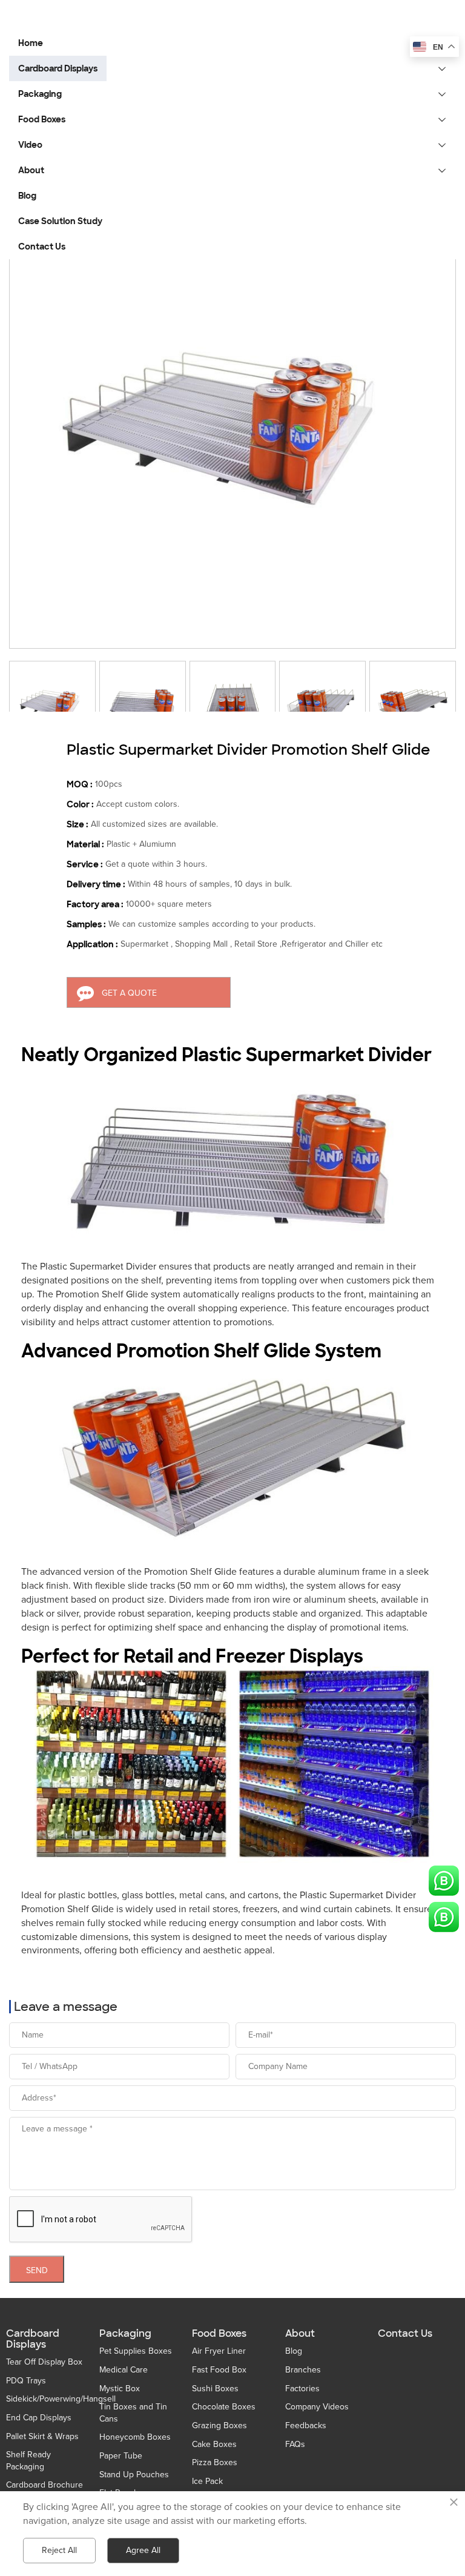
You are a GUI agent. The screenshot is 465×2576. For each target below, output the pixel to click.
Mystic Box (120, 2389)
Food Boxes (219, 2334)
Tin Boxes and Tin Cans (133, 2413)
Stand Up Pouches (134, 2475)
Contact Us (405, 2334)
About (300, 2334)
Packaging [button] (40, 94)
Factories (302, 2389)
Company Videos (317, 2407)
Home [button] (31, 43)
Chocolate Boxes (224, 2407)
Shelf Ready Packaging (28, 2461)
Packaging (125, 2334)
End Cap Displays (39, 2418)
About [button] (31, 170)
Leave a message (66, 2007)
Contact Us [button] (42, 247)
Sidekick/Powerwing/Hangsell (61, 2399)
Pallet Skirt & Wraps (42, 2436)
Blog (294, 2351)
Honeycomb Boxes (135, 2437)
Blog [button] (27, 196)
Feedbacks (306, 2425)
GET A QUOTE (129, 993)
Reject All (59, 2550)
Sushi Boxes (215, 2389)
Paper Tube (121, 2456)
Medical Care (124, 2370)
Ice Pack (207, 2481)
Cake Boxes (214, 2444)
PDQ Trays (26, 2381)
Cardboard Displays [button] (58, 68)
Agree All (143, 2550)
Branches (303, 2370)
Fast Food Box (219, 2370)
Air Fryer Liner (219, 2351)
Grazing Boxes (219, 2425)
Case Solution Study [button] (60, 221)
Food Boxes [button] (42, 119)
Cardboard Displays (33, 2339)
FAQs (295, 2444)
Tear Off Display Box (44, 2362)
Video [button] (30, 145)
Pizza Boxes (215, 2462)
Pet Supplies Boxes (136, 2351)
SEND (37, 2270)
